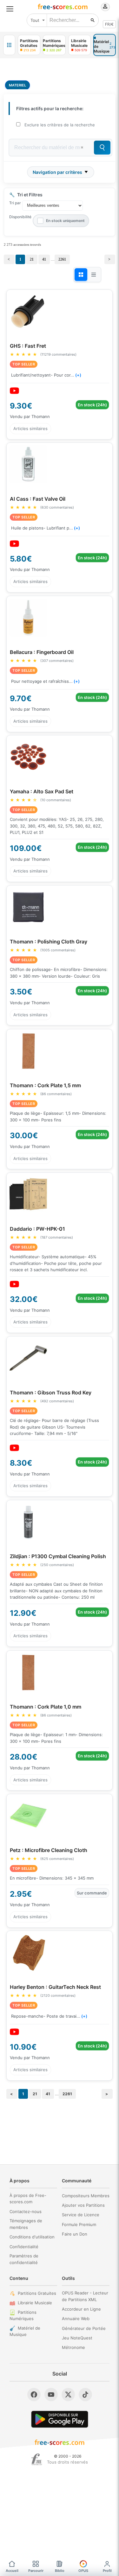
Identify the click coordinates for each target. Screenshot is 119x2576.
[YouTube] (51, 2395)
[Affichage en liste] (94, 275)
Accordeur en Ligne (81, 2309)
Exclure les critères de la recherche (60, 125)
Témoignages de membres (26, 2224)
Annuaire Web (76, 2319)
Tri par (15, 203)
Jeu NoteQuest (77, 2338)
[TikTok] (85, 2395)
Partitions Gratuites (37, 2293)
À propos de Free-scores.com (28, 2199)
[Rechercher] (93, 20)
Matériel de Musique (25, 2331)
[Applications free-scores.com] (9, 45)
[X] (68, 2395)
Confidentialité (24, 2247)
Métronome (73, 2347)
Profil (107, 2571)
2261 (62, 259)
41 (44, 259)
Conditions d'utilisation (32, 2237)
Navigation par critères (57, 172)
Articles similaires (30, 428)
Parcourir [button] (36, 2571)
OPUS (83, 2571)
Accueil (12, 2571)
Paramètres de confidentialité (24, 2259)
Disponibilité (20, 217)
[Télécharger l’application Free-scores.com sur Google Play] (60, 2419)
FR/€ (109, 24)
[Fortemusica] (37, 2459)
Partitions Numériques (23, 2316)
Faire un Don (75, 2234)
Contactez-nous (26, 2211)
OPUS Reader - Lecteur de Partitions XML (85, 2296)
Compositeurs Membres (86, 2196)
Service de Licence (81, 2215)
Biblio (60, 2571)
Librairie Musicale (35, 2303)
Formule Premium (79, 2224)
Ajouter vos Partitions (83, 2205)
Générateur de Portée (84, 2328)
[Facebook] (34, 2395)
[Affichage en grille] (81, 275)
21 (32, 259)
